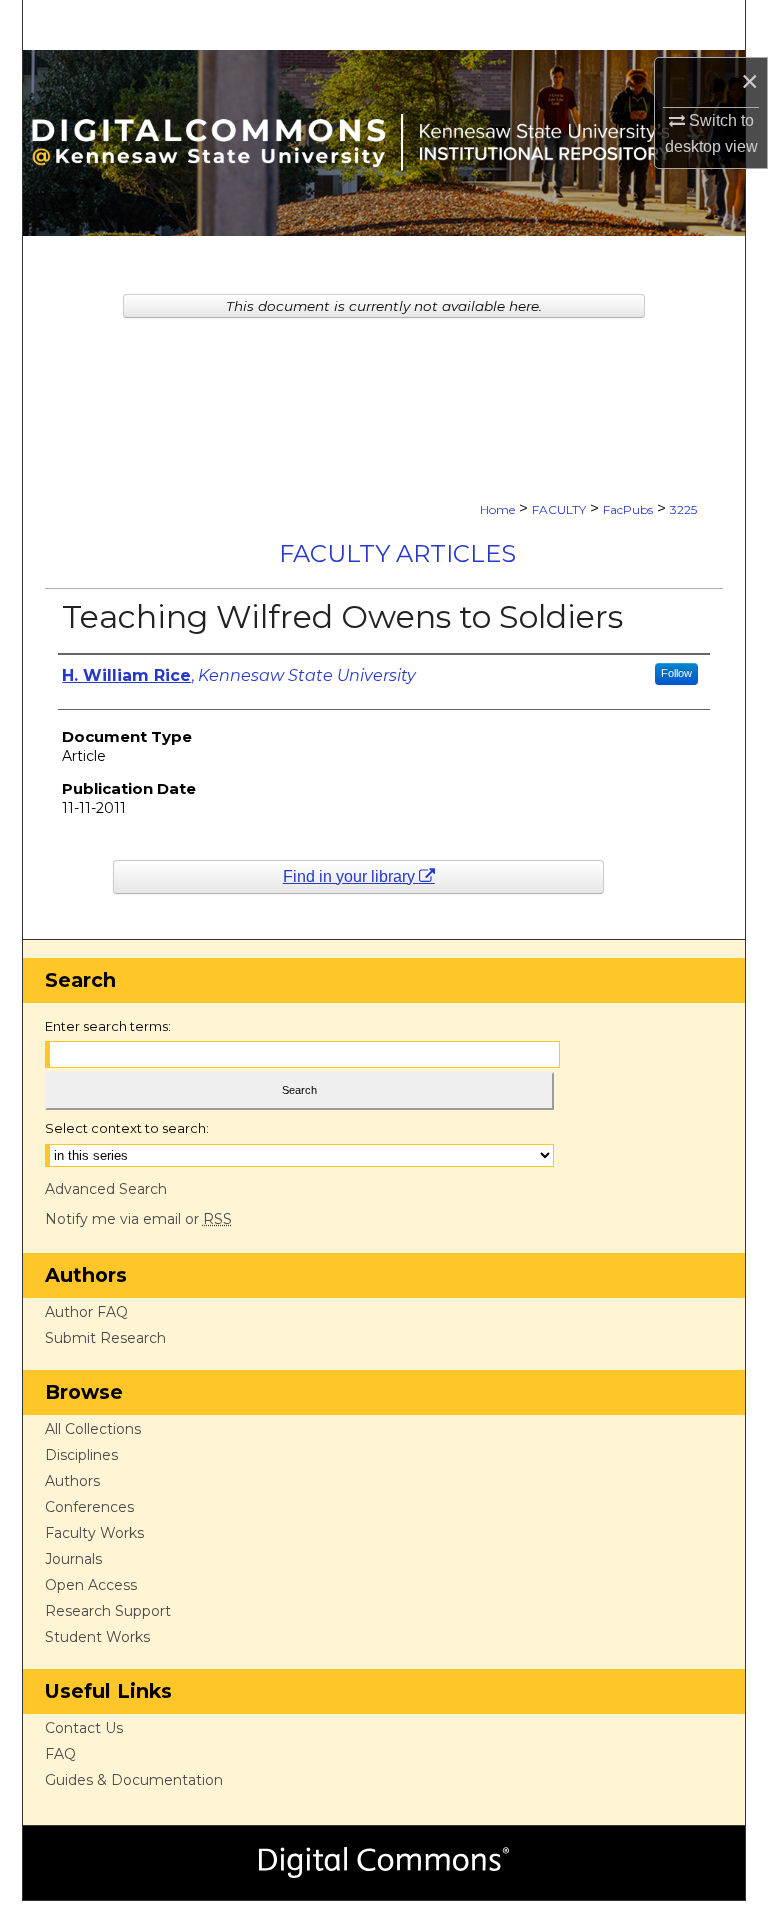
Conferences (89, 1507)
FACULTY (559, 509)
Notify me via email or (138, 1219)
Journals (73, 1559)
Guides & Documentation (134, 1780)
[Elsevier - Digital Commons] (384, 1863)
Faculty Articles (397, 553)
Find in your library (351, 876)
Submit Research (105, 1338)
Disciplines (81, 1455)
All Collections (93, 1429)
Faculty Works (94, 1533)
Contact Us (84, 1728)
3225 (683, 509)
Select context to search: (127, 1128)
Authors (72, 1481)
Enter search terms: (108, 1026)
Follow (676, 673)
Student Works (97, 1637)
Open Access (91, 1585)
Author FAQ (86, 1312)
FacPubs (628, 509)
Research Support (108, 1611)
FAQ (60, 1754)
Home (497, 509)
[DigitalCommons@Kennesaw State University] (384, 143)
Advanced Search (106, 1189)
